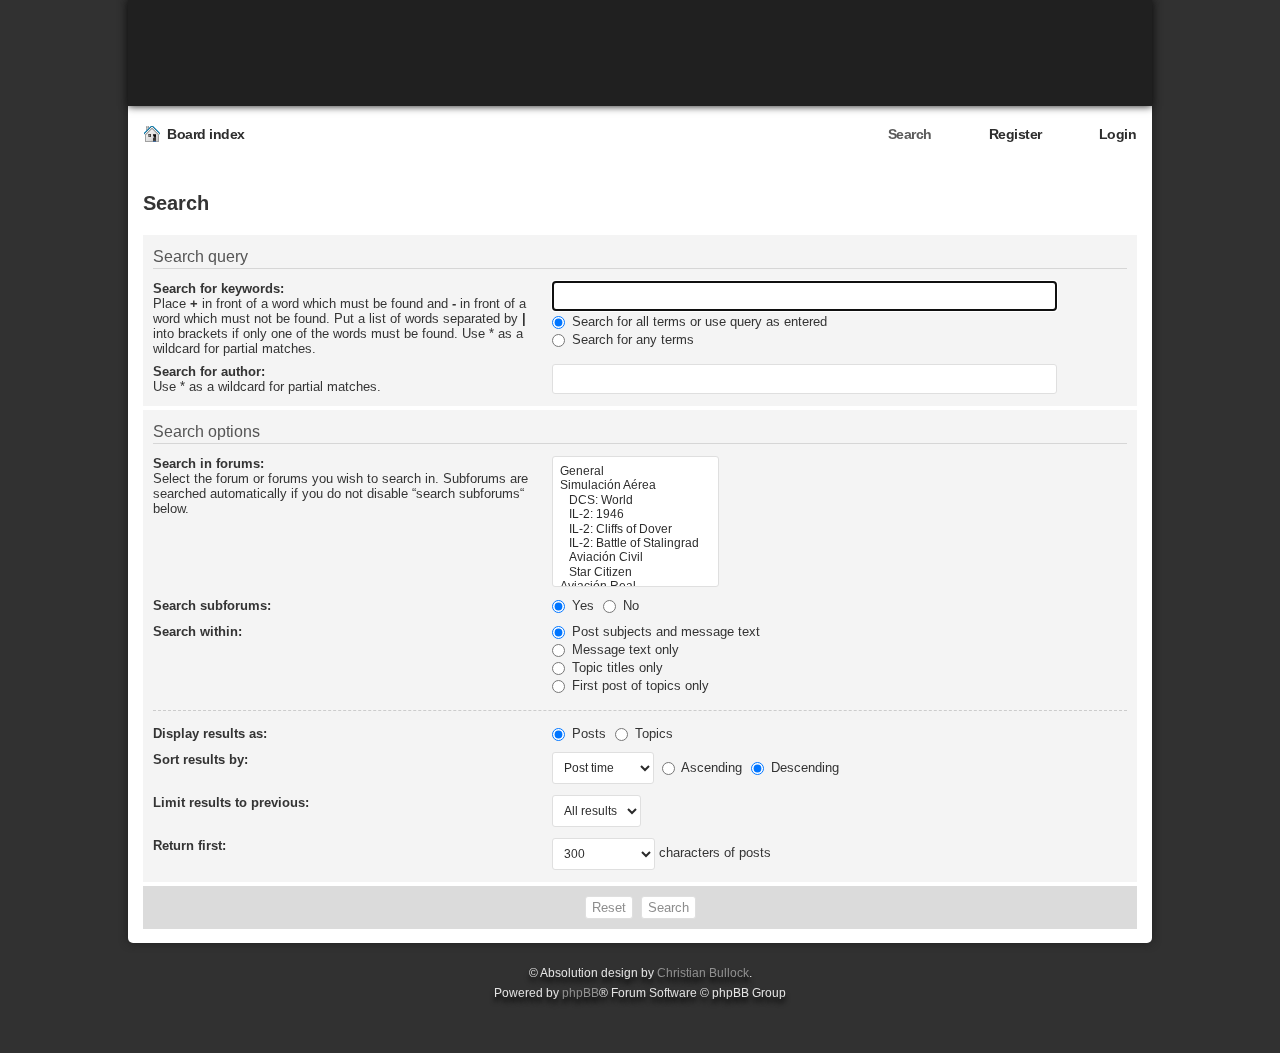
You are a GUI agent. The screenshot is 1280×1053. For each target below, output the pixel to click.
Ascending (710, 767)
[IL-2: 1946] (635, 514)
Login (1118, 134)
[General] (635, 471)
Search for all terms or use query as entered (697, 321)
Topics (652, 733)
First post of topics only (638, 685)
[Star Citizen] (635, 572)
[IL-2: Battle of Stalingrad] (635, 543)
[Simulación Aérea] (635, 485)
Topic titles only (615, 667)
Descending (803, 767)
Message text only (623, 649)
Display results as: (210, 733)
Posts (587, 733)
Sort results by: (200, 759)
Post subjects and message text (664, 631)
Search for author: (209, 371)
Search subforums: (212, 605)
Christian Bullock (703, 973)
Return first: (189, 845)
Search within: (197, 631)
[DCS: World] (635, 500)
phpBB (580, 993)
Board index (206, 134)
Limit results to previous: (231, 802)
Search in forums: (208, 463)
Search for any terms (631, 339)
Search (910, 134)
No (629, 605)
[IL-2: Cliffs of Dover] (635, 529)
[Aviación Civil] (635, 557)
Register (1015, 134)
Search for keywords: (218, 288)
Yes (581, 605)
